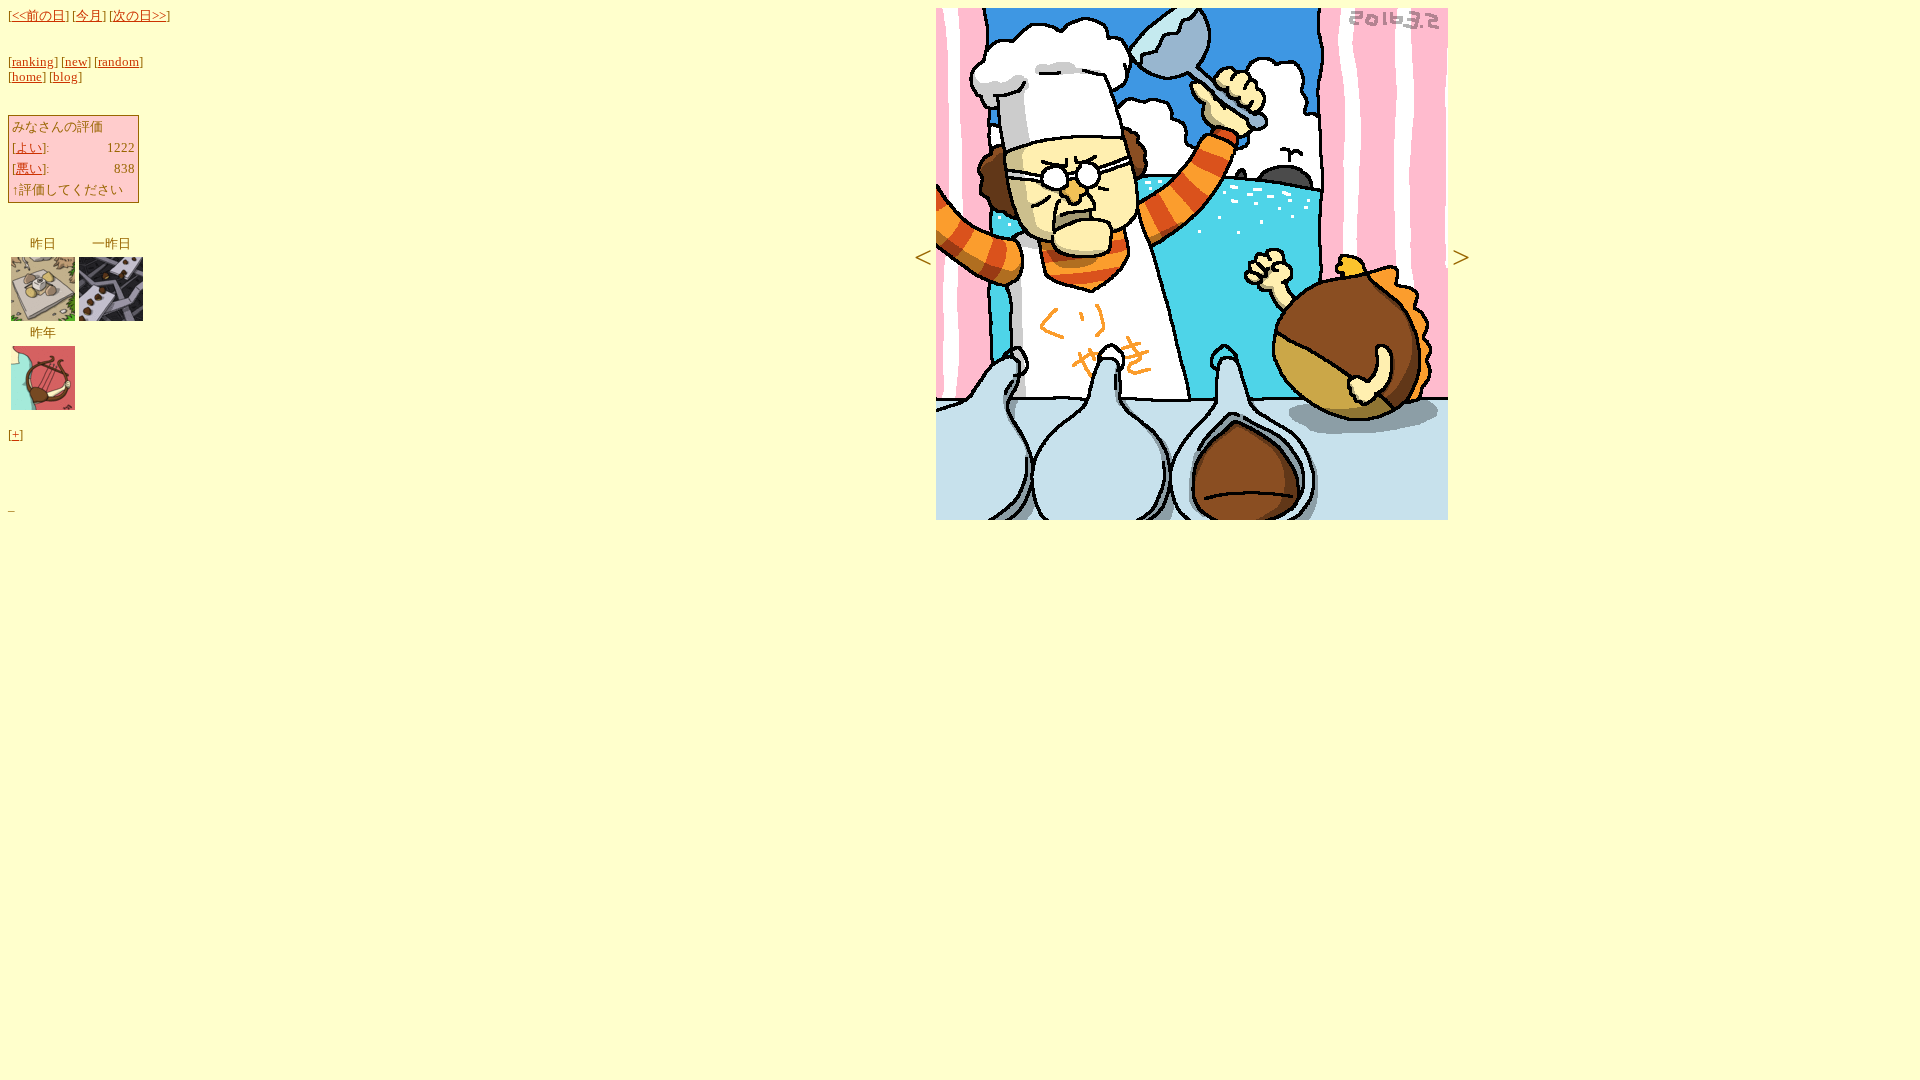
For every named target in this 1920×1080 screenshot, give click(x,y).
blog (65, 77)
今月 (89, 16)
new (76, 62)
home (27, 77)
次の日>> (139, 16)
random (118, 62)
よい (29, 148)
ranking (33, 62)
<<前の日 (38, 16)
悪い (29, 169)
